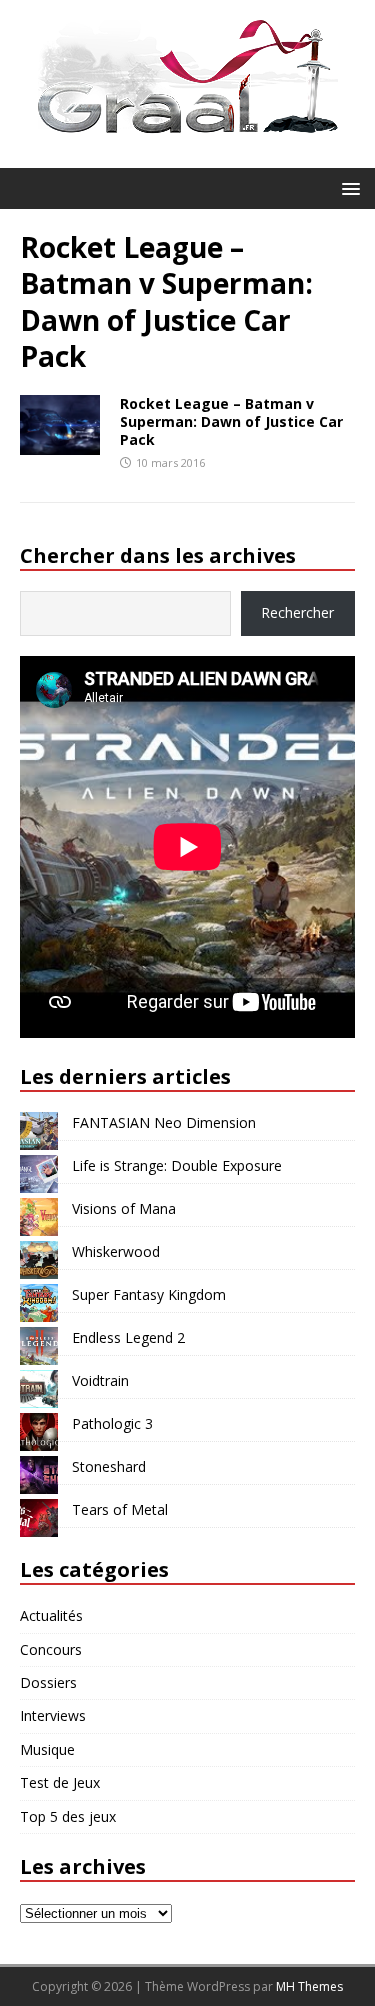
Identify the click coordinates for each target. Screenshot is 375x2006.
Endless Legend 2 (128, 1337)
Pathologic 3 (112, 1423)
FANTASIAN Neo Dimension (164, 1122)
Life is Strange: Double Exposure (177, 1165)
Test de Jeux (60, 1782)
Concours (51, 1649)
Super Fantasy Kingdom (149, 1294)
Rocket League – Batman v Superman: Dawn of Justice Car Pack (231, 421)
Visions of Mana (124, 1208)
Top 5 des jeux (68, 1816)
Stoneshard (109, 1466)
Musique (47, 1749)
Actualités (51, 1615)
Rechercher (297, 612)
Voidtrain (100, 1380)
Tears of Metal (120, 1509)
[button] (347, 187)
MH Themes (309, 1986)
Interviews (53, 1715)
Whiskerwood (116, 1251)
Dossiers (48, 1682)
